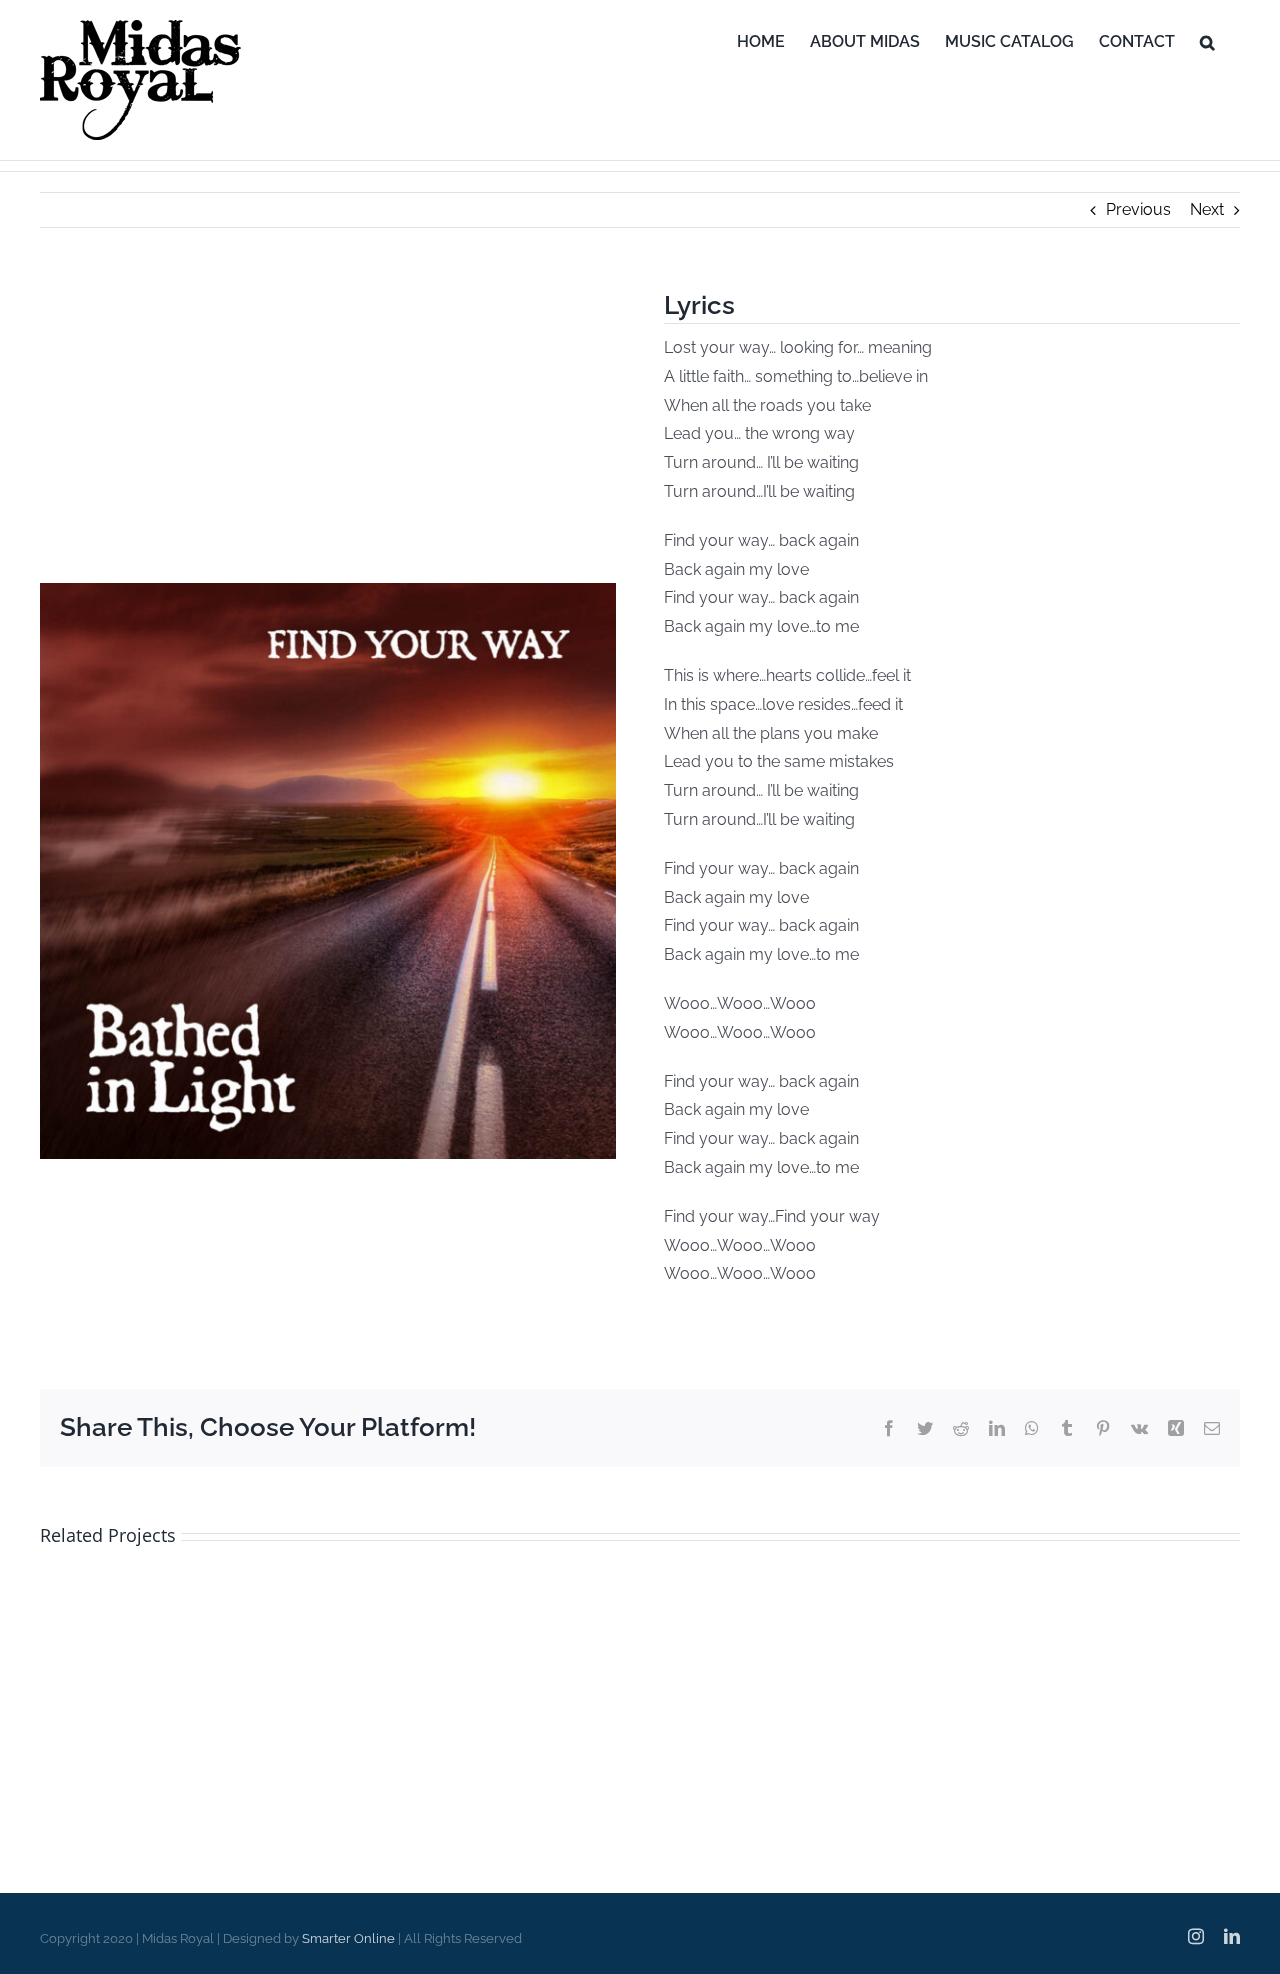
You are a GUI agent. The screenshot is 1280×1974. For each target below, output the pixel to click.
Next (1207, 209)
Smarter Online (348, 1938)
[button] (1207, 42)
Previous (1138, 209)
